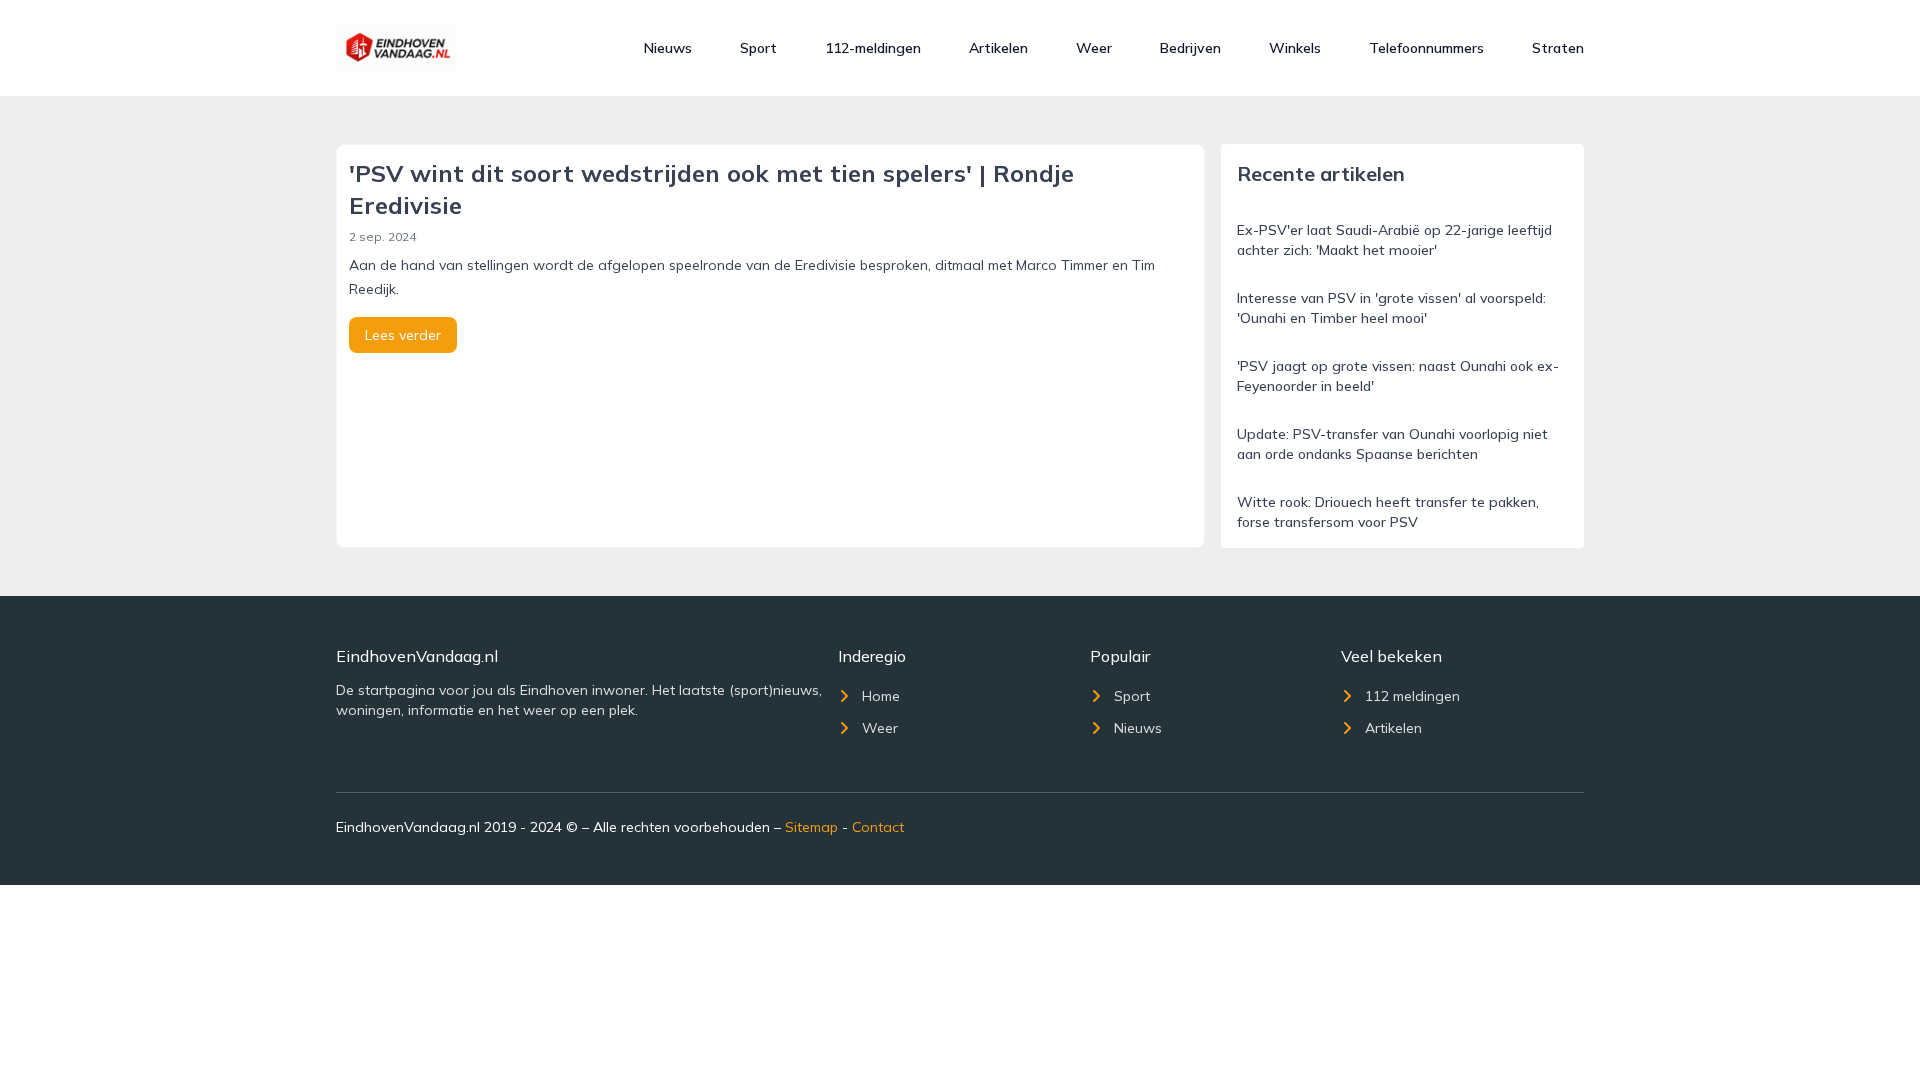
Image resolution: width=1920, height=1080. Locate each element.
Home (881, 696)
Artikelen (998, 48)
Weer (1094, 48)
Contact (878, 827)
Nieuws (668, 48)
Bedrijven (1190, 48)
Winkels (1295, 48)
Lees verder (403, 335)
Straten (1558, 48)
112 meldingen (1412, 696)
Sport (758, 48)
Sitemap (811, 827)
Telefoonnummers (1426, 48)
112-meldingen (873, 48)
